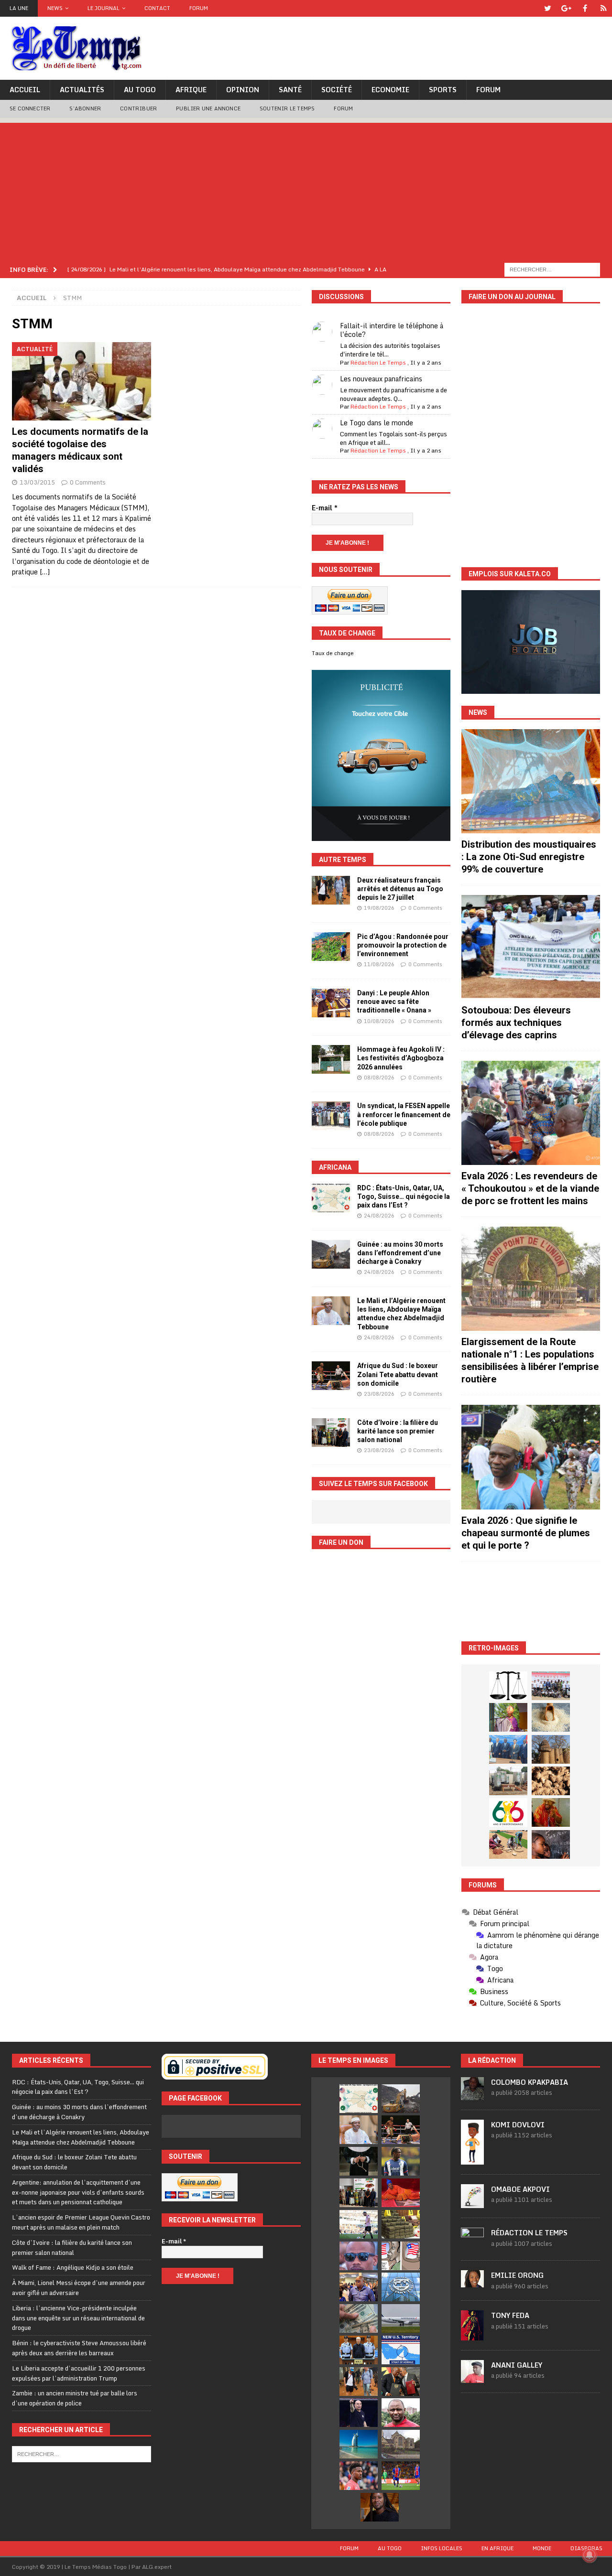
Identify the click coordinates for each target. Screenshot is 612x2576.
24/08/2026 (379, 1216)
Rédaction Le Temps (378, 362)
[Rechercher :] (552, 269)
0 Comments (88, 482)
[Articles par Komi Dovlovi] (472, 2159)
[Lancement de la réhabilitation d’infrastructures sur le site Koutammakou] (551, 1749)
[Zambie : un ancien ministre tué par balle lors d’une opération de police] (359, 2287)
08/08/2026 (379, 1078)
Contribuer (138, 108)
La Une (19, 8)
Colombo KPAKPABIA (530, 2082)
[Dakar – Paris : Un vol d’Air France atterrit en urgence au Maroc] (401, 2318)
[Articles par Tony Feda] (472, 2335)
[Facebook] (585, 8)
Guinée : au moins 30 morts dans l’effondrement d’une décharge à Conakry (400, 1253)
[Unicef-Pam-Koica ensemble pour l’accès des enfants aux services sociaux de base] (508, 1749)
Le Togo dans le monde (377, 423)
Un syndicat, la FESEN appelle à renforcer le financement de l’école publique (404, 1114)
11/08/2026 (379, 964)
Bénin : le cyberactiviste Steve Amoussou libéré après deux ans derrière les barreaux (79, 2348)
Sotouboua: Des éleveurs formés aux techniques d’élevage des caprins (516, 1023)
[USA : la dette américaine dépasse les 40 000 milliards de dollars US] (359, 2318)
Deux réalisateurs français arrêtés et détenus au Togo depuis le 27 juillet (400, 889)
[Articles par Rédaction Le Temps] (472, 2245)
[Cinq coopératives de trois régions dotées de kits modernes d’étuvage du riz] (508, 1781)
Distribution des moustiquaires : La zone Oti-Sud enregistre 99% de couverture (529, 857)
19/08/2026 (379, 908)
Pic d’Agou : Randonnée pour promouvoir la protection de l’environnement (403, 945)
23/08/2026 (379, 1394)
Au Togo (140, 90)
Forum (199, 8)
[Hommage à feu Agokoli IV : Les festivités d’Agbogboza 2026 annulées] (331, 1059)
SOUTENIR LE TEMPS (287, 108)
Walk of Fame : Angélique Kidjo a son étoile (73, 2267)
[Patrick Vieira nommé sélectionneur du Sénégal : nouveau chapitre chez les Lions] (401, 2413)
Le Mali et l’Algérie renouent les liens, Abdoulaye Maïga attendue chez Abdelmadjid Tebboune (81, 2137)
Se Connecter (30, 108)
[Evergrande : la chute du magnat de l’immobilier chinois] (359, 2350)
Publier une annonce (208, 108)
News (55, 8)
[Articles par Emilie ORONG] (472, 2282)
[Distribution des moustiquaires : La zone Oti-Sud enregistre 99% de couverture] (531, 781)
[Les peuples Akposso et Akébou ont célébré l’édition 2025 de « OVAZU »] (551, 1717)
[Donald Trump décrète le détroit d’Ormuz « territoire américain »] (401, 2350)
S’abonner (85, 108)
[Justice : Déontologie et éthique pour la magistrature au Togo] (508, 1686)
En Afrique (497, 2548)
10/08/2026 (379, 1021)
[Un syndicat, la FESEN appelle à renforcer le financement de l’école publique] (331, 1116)
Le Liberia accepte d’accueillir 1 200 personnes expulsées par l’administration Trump (79, 2373)
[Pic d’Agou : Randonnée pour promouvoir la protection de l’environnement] (331, 947)
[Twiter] (548, 8)
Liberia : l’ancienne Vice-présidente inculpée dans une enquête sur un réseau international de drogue (78, 2318)
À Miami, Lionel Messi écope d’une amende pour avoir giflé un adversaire (79, 2288)
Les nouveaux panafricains (381, 379)
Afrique (191, 90)
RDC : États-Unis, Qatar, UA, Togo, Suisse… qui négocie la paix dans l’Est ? (404, 1196)
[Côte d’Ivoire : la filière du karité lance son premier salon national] (331, 1433)
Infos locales (442, 2548)
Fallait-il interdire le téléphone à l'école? (392, 330)
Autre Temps (343, 860)
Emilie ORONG (517, 2275)
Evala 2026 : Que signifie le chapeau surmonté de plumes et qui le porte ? (526, 1533)
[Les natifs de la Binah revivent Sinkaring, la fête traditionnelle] (508, 1844)
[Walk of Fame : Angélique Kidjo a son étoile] (401, 2193)
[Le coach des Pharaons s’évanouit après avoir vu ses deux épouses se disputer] (359, 2413)
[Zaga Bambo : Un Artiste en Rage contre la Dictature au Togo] (551, 1812)
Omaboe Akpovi (520, 2189)
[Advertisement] (306, 190)
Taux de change (333, 653)
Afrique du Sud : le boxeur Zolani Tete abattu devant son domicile (398, 1374)
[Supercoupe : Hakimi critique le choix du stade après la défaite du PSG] (401, 2476)
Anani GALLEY (517, 2365)
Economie (390, 90)
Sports (443, 90)
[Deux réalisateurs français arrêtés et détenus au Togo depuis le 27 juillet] (331, 890)
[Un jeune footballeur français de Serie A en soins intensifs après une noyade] (359, 2476)
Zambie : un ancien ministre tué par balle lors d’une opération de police (75, 2398)
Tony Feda (510, 2315)
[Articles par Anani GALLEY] (472, 2378)
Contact (157, 8)
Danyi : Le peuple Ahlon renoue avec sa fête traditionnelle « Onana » (394, 1002)
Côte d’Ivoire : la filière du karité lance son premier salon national (398, 1431)
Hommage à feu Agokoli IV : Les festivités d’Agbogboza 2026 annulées (401, 1058)
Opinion (243, 90)
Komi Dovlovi (518, 2125)
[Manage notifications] (590, 2555)
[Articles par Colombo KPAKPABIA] (472, 2095)
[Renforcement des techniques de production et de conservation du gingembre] (551, 1781)
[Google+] (566, 8)
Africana (335, 1167)
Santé (290, 90)
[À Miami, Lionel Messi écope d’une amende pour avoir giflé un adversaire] (359, 2224)
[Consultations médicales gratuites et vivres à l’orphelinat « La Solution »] (551, 1686)
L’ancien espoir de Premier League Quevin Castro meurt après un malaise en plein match (81, 2222)
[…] (45, 572)
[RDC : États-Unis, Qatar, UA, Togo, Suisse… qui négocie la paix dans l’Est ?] (331, 1198)
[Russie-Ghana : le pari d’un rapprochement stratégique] (401, 2382)
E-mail (325, 508)
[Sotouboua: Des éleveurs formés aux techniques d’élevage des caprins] (531, 947)
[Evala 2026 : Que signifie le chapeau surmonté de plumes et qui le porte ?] (531, 1457)
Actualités (82, 90)
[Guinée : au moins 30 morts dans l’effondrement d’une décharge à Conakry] (331, 1254)
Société (337, 90)
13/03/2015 (37, 482)
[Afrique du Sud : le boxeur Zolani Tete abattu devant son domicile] (331, 1376)
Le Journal (104, 8)
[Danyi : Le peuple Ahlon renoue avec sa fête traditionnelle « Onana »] (331, 1003)
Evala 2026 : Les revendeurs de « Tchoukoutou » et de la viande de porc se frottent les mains (530, 1188)
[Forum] (604, 8)
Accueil (25, 90)
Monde (542, 2548)
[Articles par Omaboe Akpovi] (472, 2203)
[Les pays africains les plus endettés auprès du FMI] (401, 2287)
